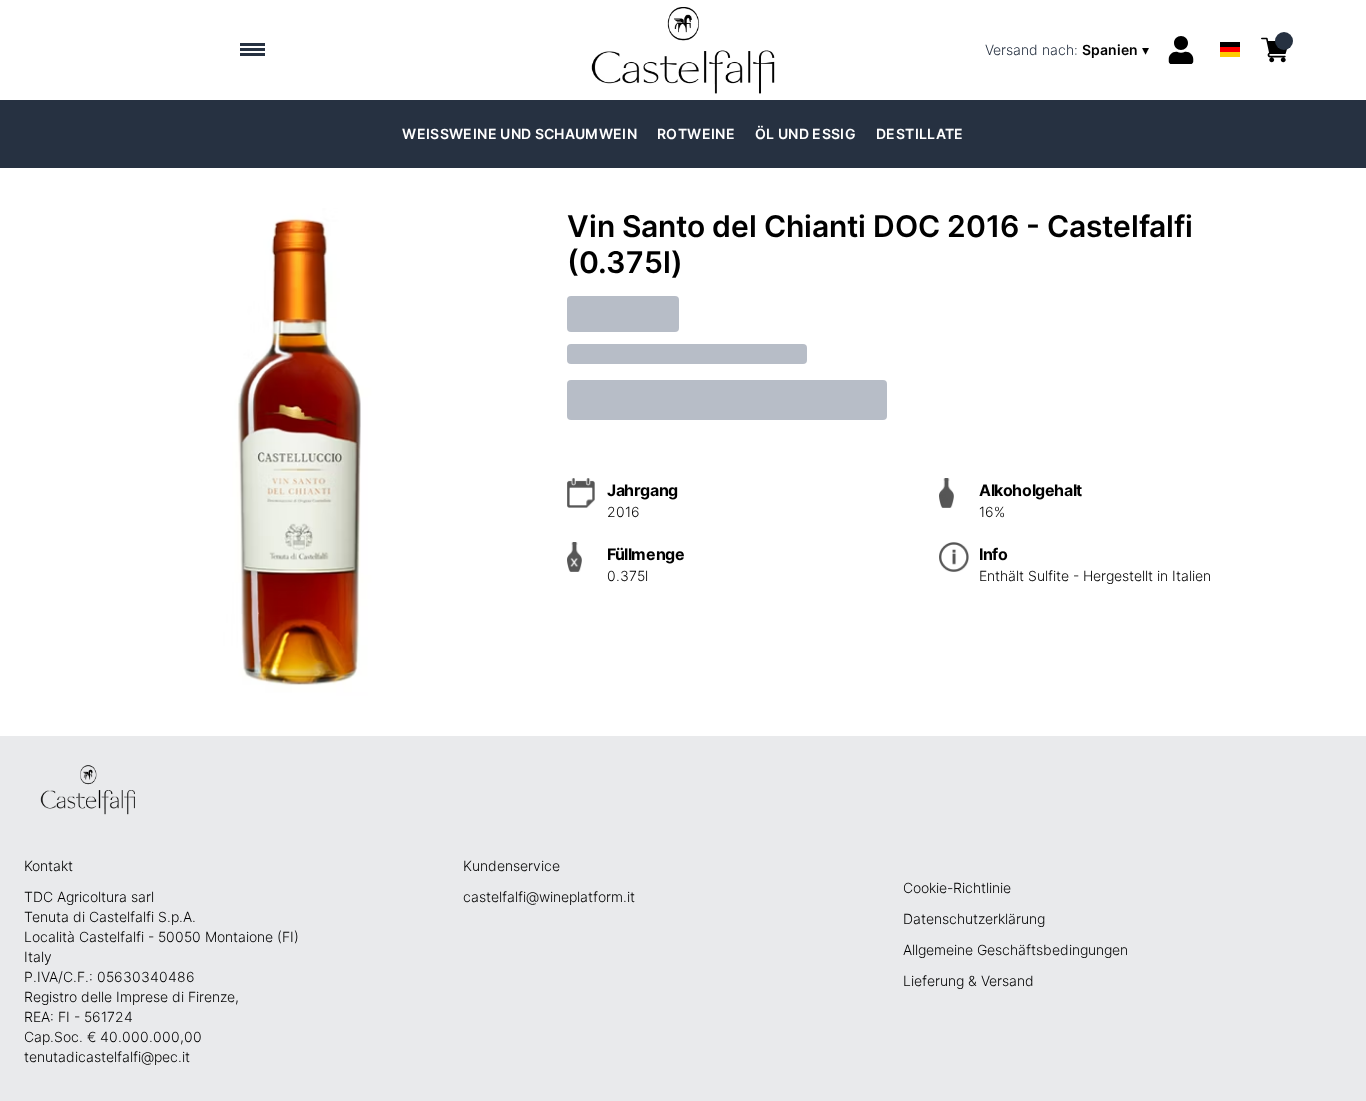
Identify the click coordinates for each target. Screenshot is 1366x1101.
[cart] (1275, 50)
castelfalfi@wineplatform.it (549, 896)
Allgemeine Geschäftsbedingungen (1015, 949)
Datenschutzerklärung (974, 918)
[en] (1230, 23)
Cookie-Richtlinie (957, 887)
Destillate (920, 133)
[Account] (1181, 50)
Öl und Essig (805, 133)
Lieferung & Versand (968, 980)
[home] (683, 50)
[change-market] (1069, 50)
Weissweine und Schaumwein (519, 133)
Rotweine (696, 133)
